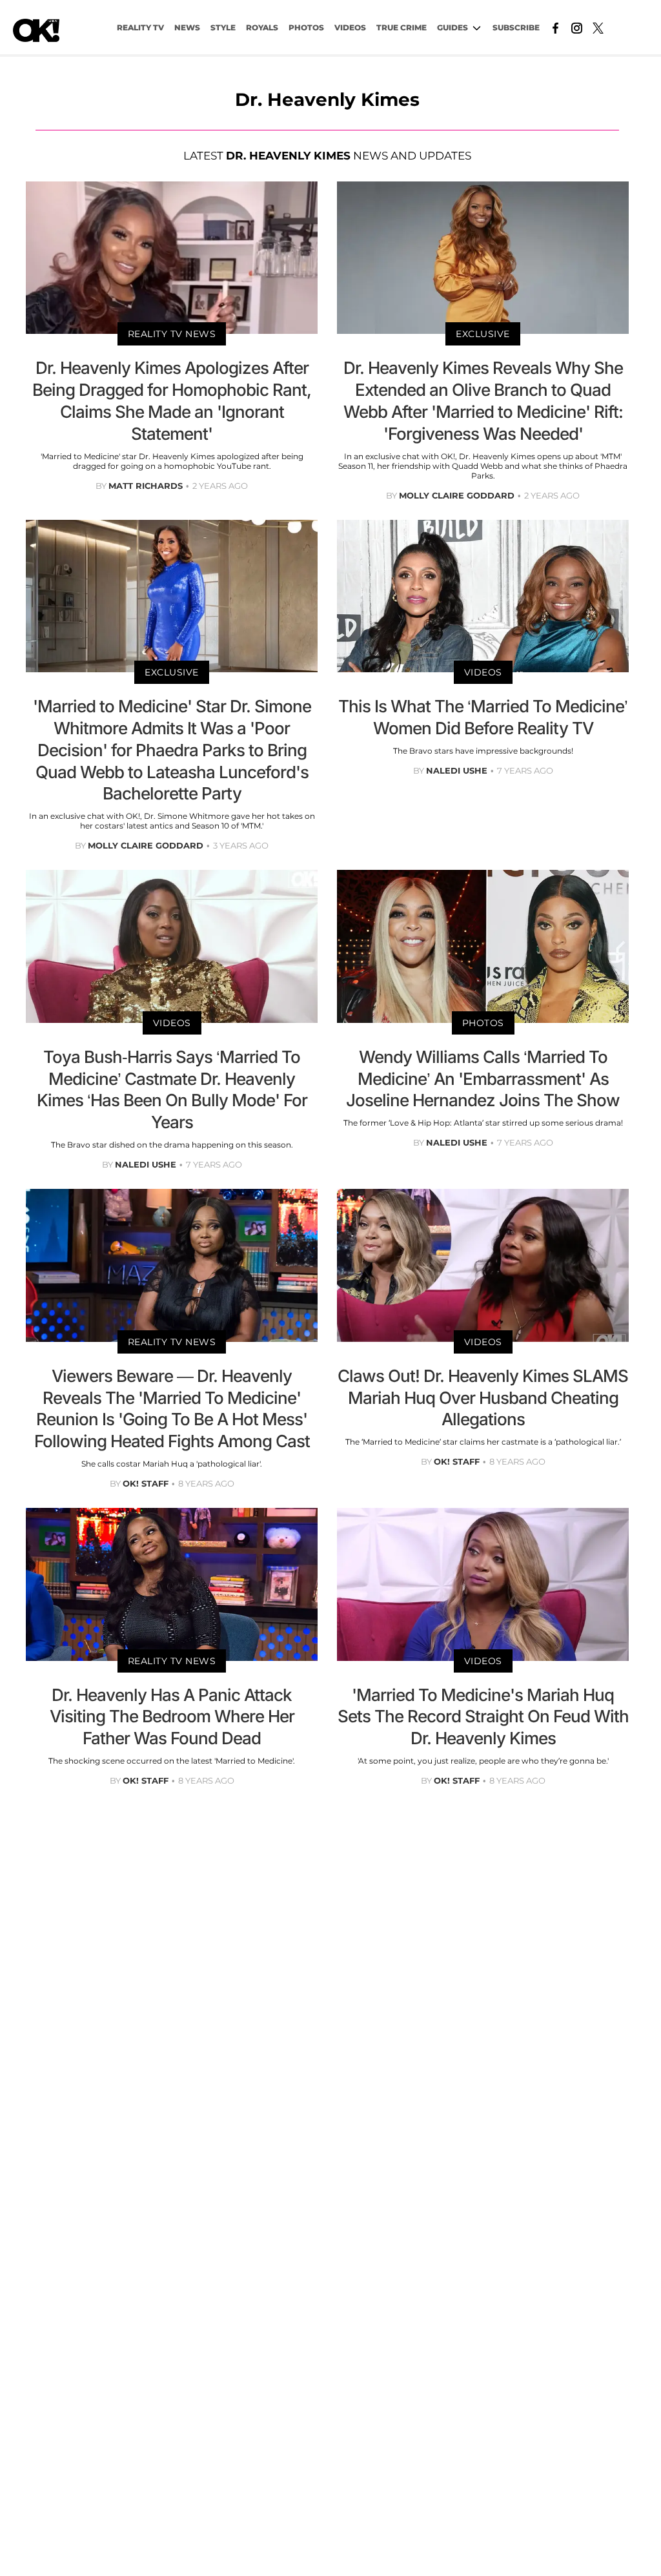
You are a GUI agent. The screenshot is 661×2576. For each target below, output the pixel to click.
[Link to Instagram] (577, 27)
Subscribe (516, 27)
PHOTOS (306, 27)
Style (223, 27)
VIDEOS (350, 27)
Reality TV (140, 27)
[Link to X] (598, 27)
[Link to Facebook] (555, 27)
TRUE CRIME (402, 27)
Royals (262, 27)
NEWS (187, 27)
